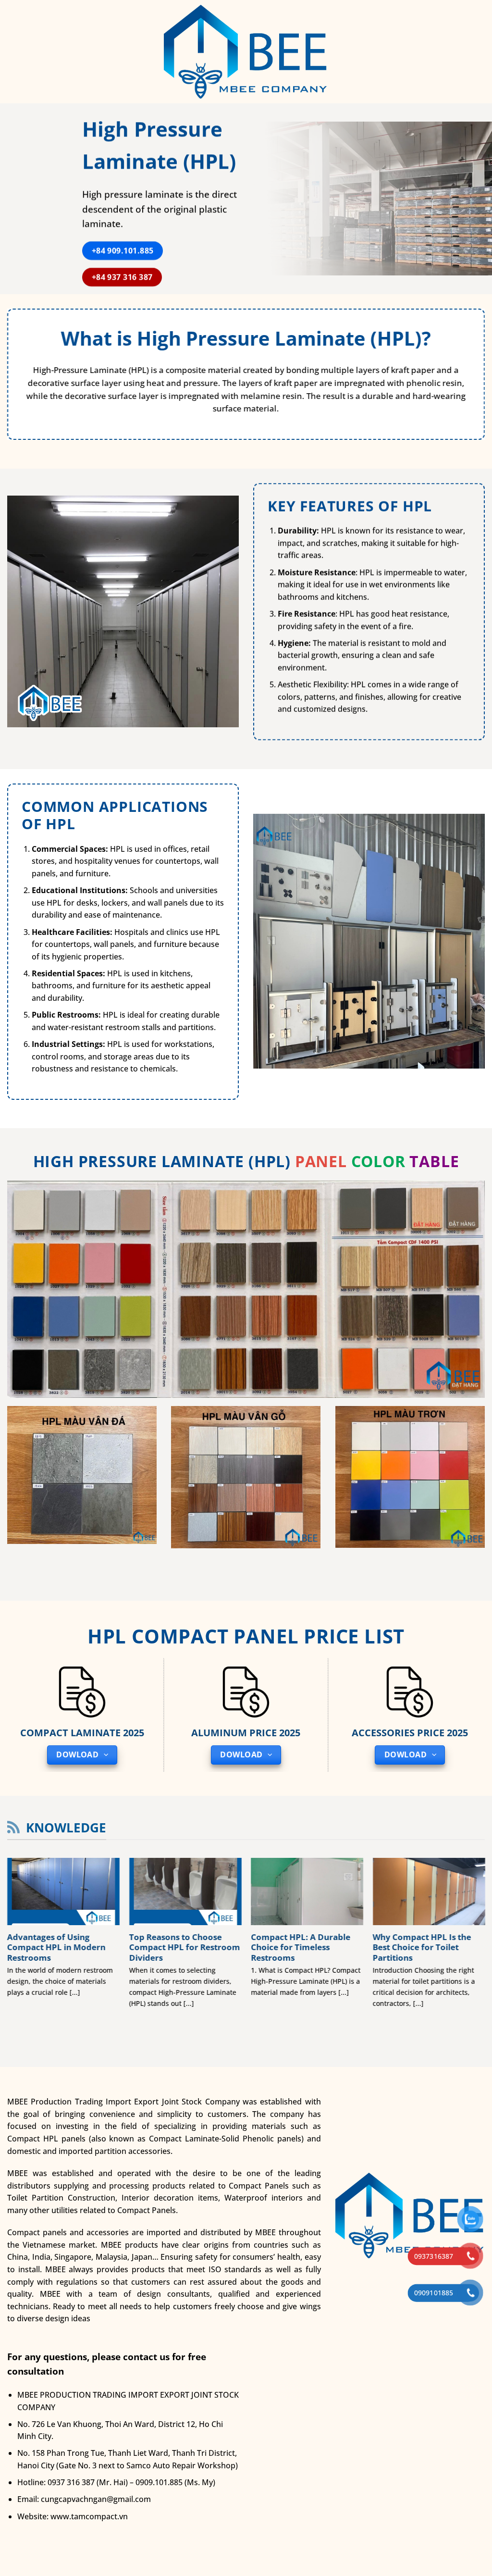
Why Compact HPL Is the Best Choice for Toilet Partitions (422, 1948)
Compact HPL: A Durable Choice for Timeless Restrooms (301, 1948)
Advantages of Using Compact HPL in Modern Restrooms (56, 1948)
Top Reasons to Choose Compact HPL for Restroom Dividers (184, 1948)
